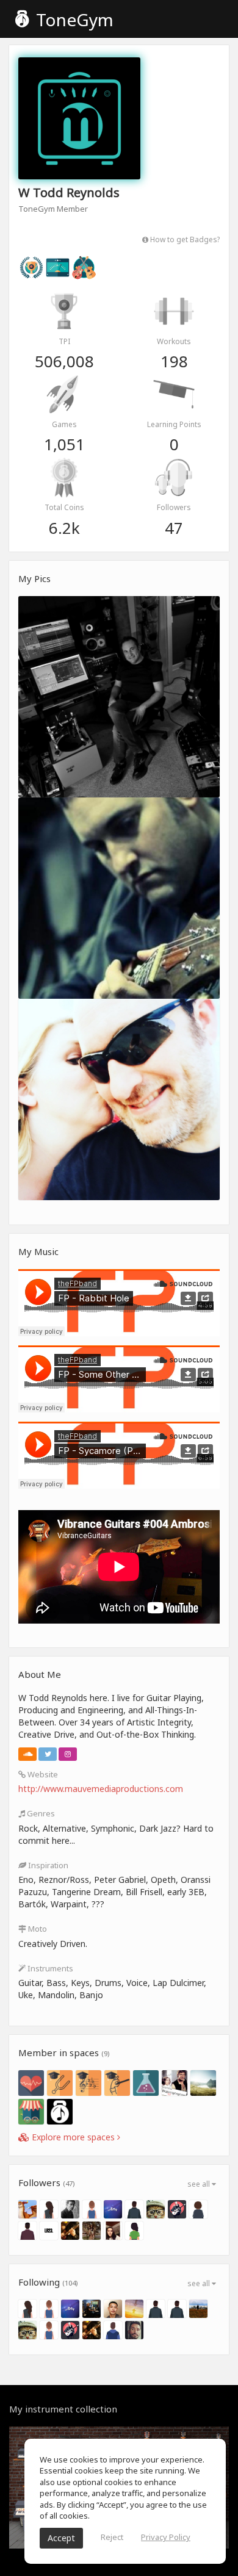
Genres (40, 1813)
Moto (37, 1929)
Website (42, 1774)
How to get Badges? (184, 239)
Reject (112, 2537)
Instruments (49, 1968)
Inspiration (47, 1865)
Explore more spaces (73, 2137)
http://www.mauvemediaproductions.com (101, 1789)
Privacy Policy (166, 2537)
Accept (61, 2538)
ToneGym (73, 20)
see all (200, 2184)
